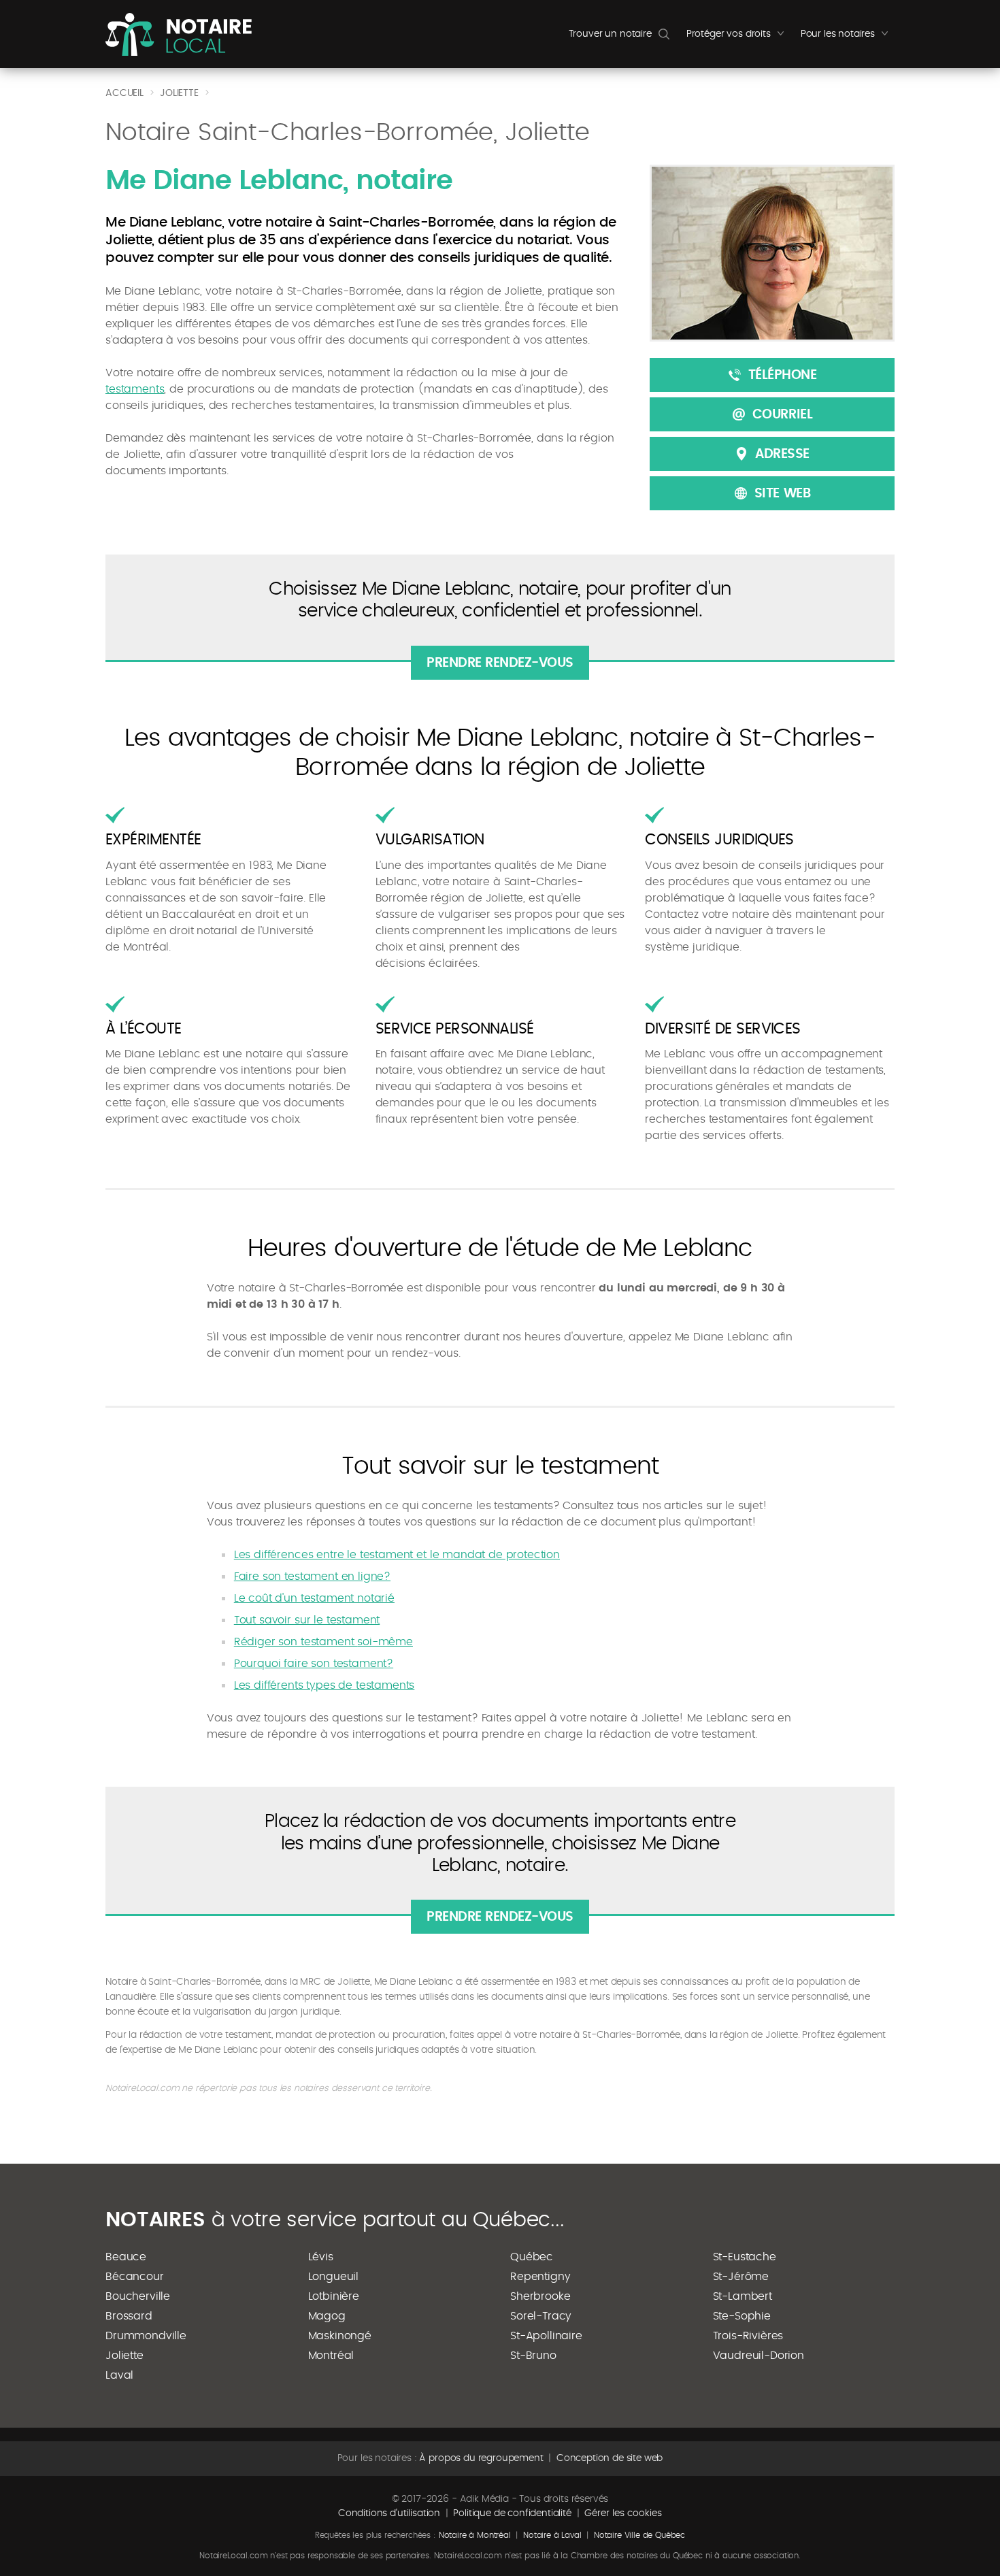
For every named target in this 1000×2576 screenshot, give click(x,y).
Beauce (126, 2257)
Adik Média (484, 2499)
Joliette (124, 2356)
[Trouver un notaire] (179, 34)
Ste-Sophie (742, 2316)
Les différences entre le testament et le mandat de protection (397, 1555)
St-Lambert (743, 2296)
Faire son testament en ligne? (312, 1576)
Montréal (331, 2356)
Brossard (129, 2316)
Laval (119, 2375)
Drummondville (146, 2336)
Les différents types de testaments (324, 1685)
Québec (532, 2257)
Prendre (500, 663)
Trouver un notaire (610, 34)
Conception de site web (610, 2458)
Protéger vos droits (738, 37)
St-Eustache (745, 2257)
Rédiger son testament (323, 1642)
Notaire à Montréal (475, 2535)
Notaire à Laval (552, 2535)
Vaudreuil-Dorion (759, 2356)
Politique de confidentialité (512, 2513)
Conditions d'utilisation (389, 2513)
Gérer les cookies (623, 2513)
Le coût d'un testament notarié (314, 1598)
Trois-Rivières (748, 2336)
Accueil (124, 93)
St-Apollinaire (546, 2336)
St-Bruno (533, 2356)
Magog (327, 2316)
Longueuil (334, 2277)
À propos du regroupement (481, 2458)
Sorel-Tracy (541, 2316)
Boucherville (138, 2296)
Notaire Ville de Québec (639, 2535)
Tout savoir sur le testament (307, 1620)
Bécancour (135, 2277)
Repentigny (540, 2277)
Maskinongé (340, 2336)
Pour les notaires (848, 37)
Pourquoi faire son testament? (314, 1664)
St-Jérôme (741, 2277)
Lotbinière (334, 2296)
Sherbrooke (540, 2296)
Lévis (321, 2257)
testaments (135, 389)
